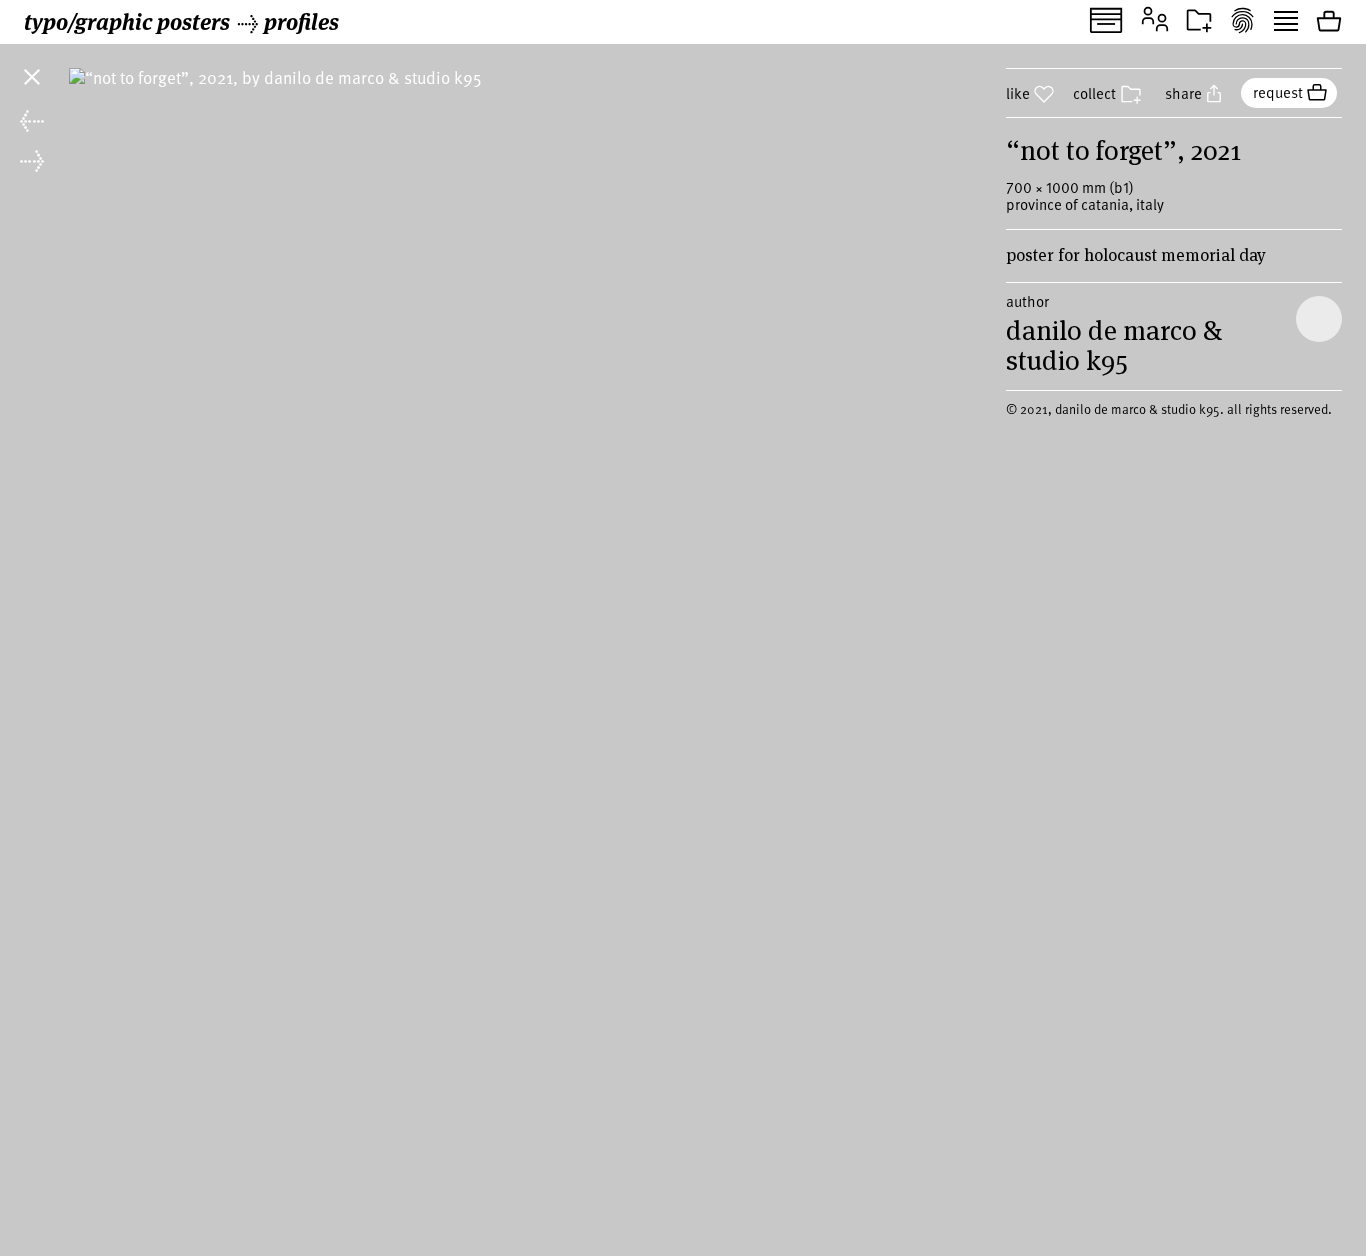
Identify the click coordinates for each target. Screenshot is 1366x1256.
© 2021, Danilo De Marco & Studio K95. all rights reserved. (1169, 409)
